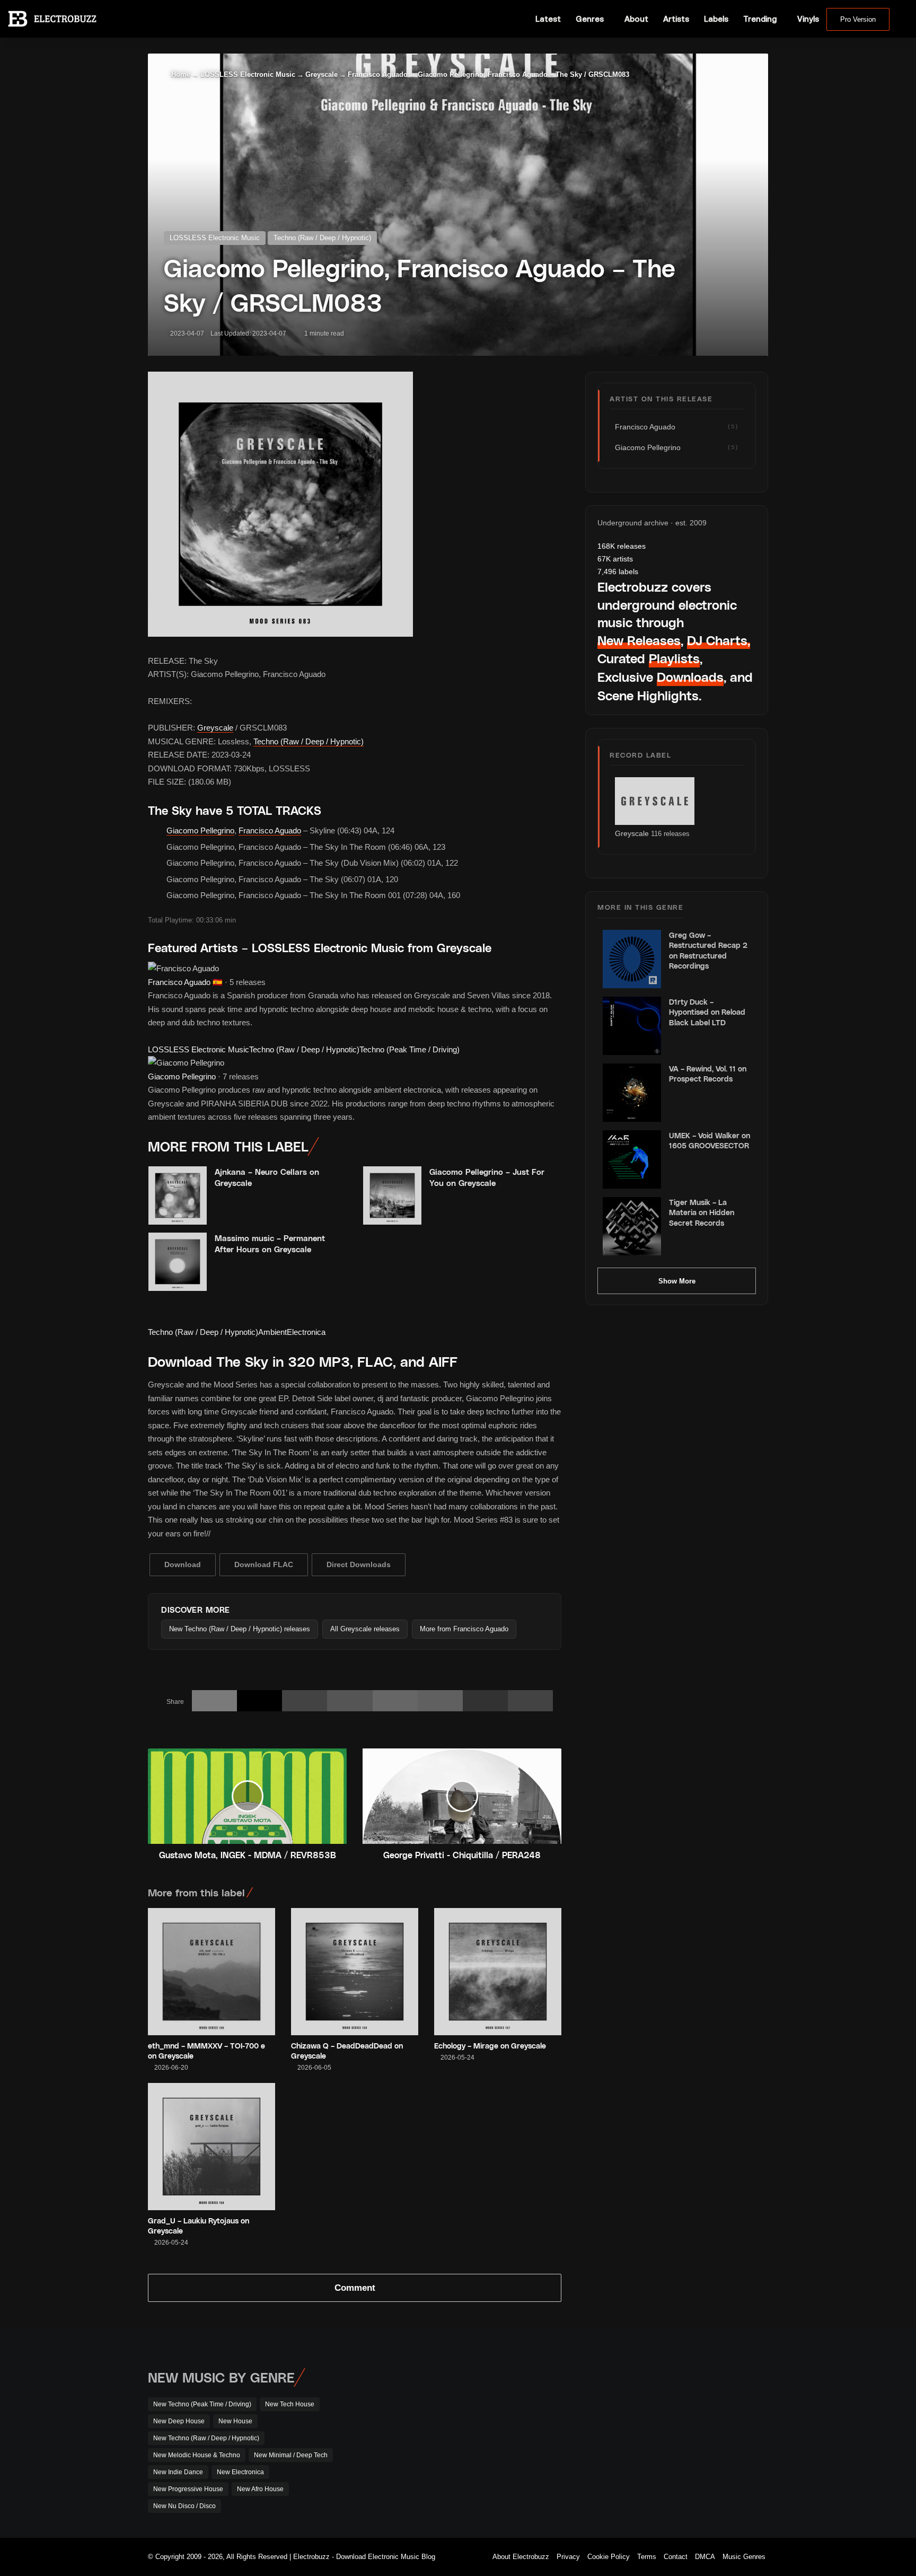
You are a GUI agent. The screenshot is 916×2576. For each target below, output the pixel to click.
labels (618, 572)
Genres (590, 19)
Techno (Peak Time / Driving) (409, 1049)
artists (615, 559)
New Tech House (290, 2404)
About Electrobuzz (521, 2557)
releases (622, 546)
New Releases (639, 640)
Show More (677, 1281)
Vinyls (808, 19)
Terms (647, 2557)
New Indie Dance (178, 2472)
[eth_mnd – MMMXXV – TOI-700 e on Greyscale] (212, 1972)
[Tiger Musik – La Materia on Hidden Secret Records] (632, 1226)
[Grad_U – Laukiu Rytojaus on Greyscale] (212, 2147)
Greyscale (322, 74)
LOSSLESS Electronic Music (248, 74)
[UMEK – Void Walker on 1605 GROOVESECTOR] (632, 1159)
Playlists (674, 658)
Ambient (272, 1332)
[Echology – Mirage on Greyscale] (498, 1972)
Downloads (690, 677)
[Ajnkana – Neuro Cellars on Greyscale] (178, 1195)
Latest (548, 19)
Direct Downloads (359, 1564)
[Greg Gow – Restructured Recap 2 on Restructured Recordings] (632, 959)
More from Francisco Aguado (464, 1629)
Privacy (568, 2557)
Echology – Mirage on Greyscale (490, 2046)
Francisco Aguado (378, 74)
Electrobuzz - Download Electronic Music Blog (364, 2557)
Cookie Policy (609, 2557)
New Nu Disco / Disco (184, 2506)
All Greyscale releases (365, 1629)
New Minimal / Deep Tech (291, 2455)
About (636, 19)
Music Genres (744, 2557)
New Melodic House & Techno (197, 2455)
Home (180, 74)
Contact (676, 2557)
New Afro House (260, 2489)
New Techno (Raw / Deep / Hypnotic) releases (240, 1629)
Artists (676, 19)
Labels (716, 19)
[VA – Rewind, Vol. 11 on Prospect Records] (632, 1093)
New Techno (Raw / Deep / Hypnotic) (206, 2438)
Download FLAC (264, 1564)
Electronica (306, 1332)
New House (235, 2421)
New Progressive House (188, 2489)
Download (183, 1564)
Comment (355, 2288)
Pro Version (858, 19)
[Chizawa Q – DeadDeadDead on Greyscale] (355, 1972)
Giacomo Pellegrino (200, 830)
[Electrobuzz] (52, 19)
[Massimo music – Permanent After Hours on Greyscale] (178, 1262)
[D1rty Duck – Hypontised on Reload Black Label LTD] (632, 1026)
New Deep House (179, 2421)
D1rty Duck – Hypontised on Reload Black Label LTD (707, 1012)
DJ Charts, (719, 640)
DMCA (705, 2557)
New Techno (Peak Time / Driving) (202, 2404)
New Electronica (240, 2472)
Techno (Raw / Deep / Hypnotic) (322, 238)
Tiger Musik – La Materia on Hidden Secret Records (702, 1212)
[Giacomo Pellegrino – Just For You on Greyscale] (392, 1195)
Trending (760, 19)
